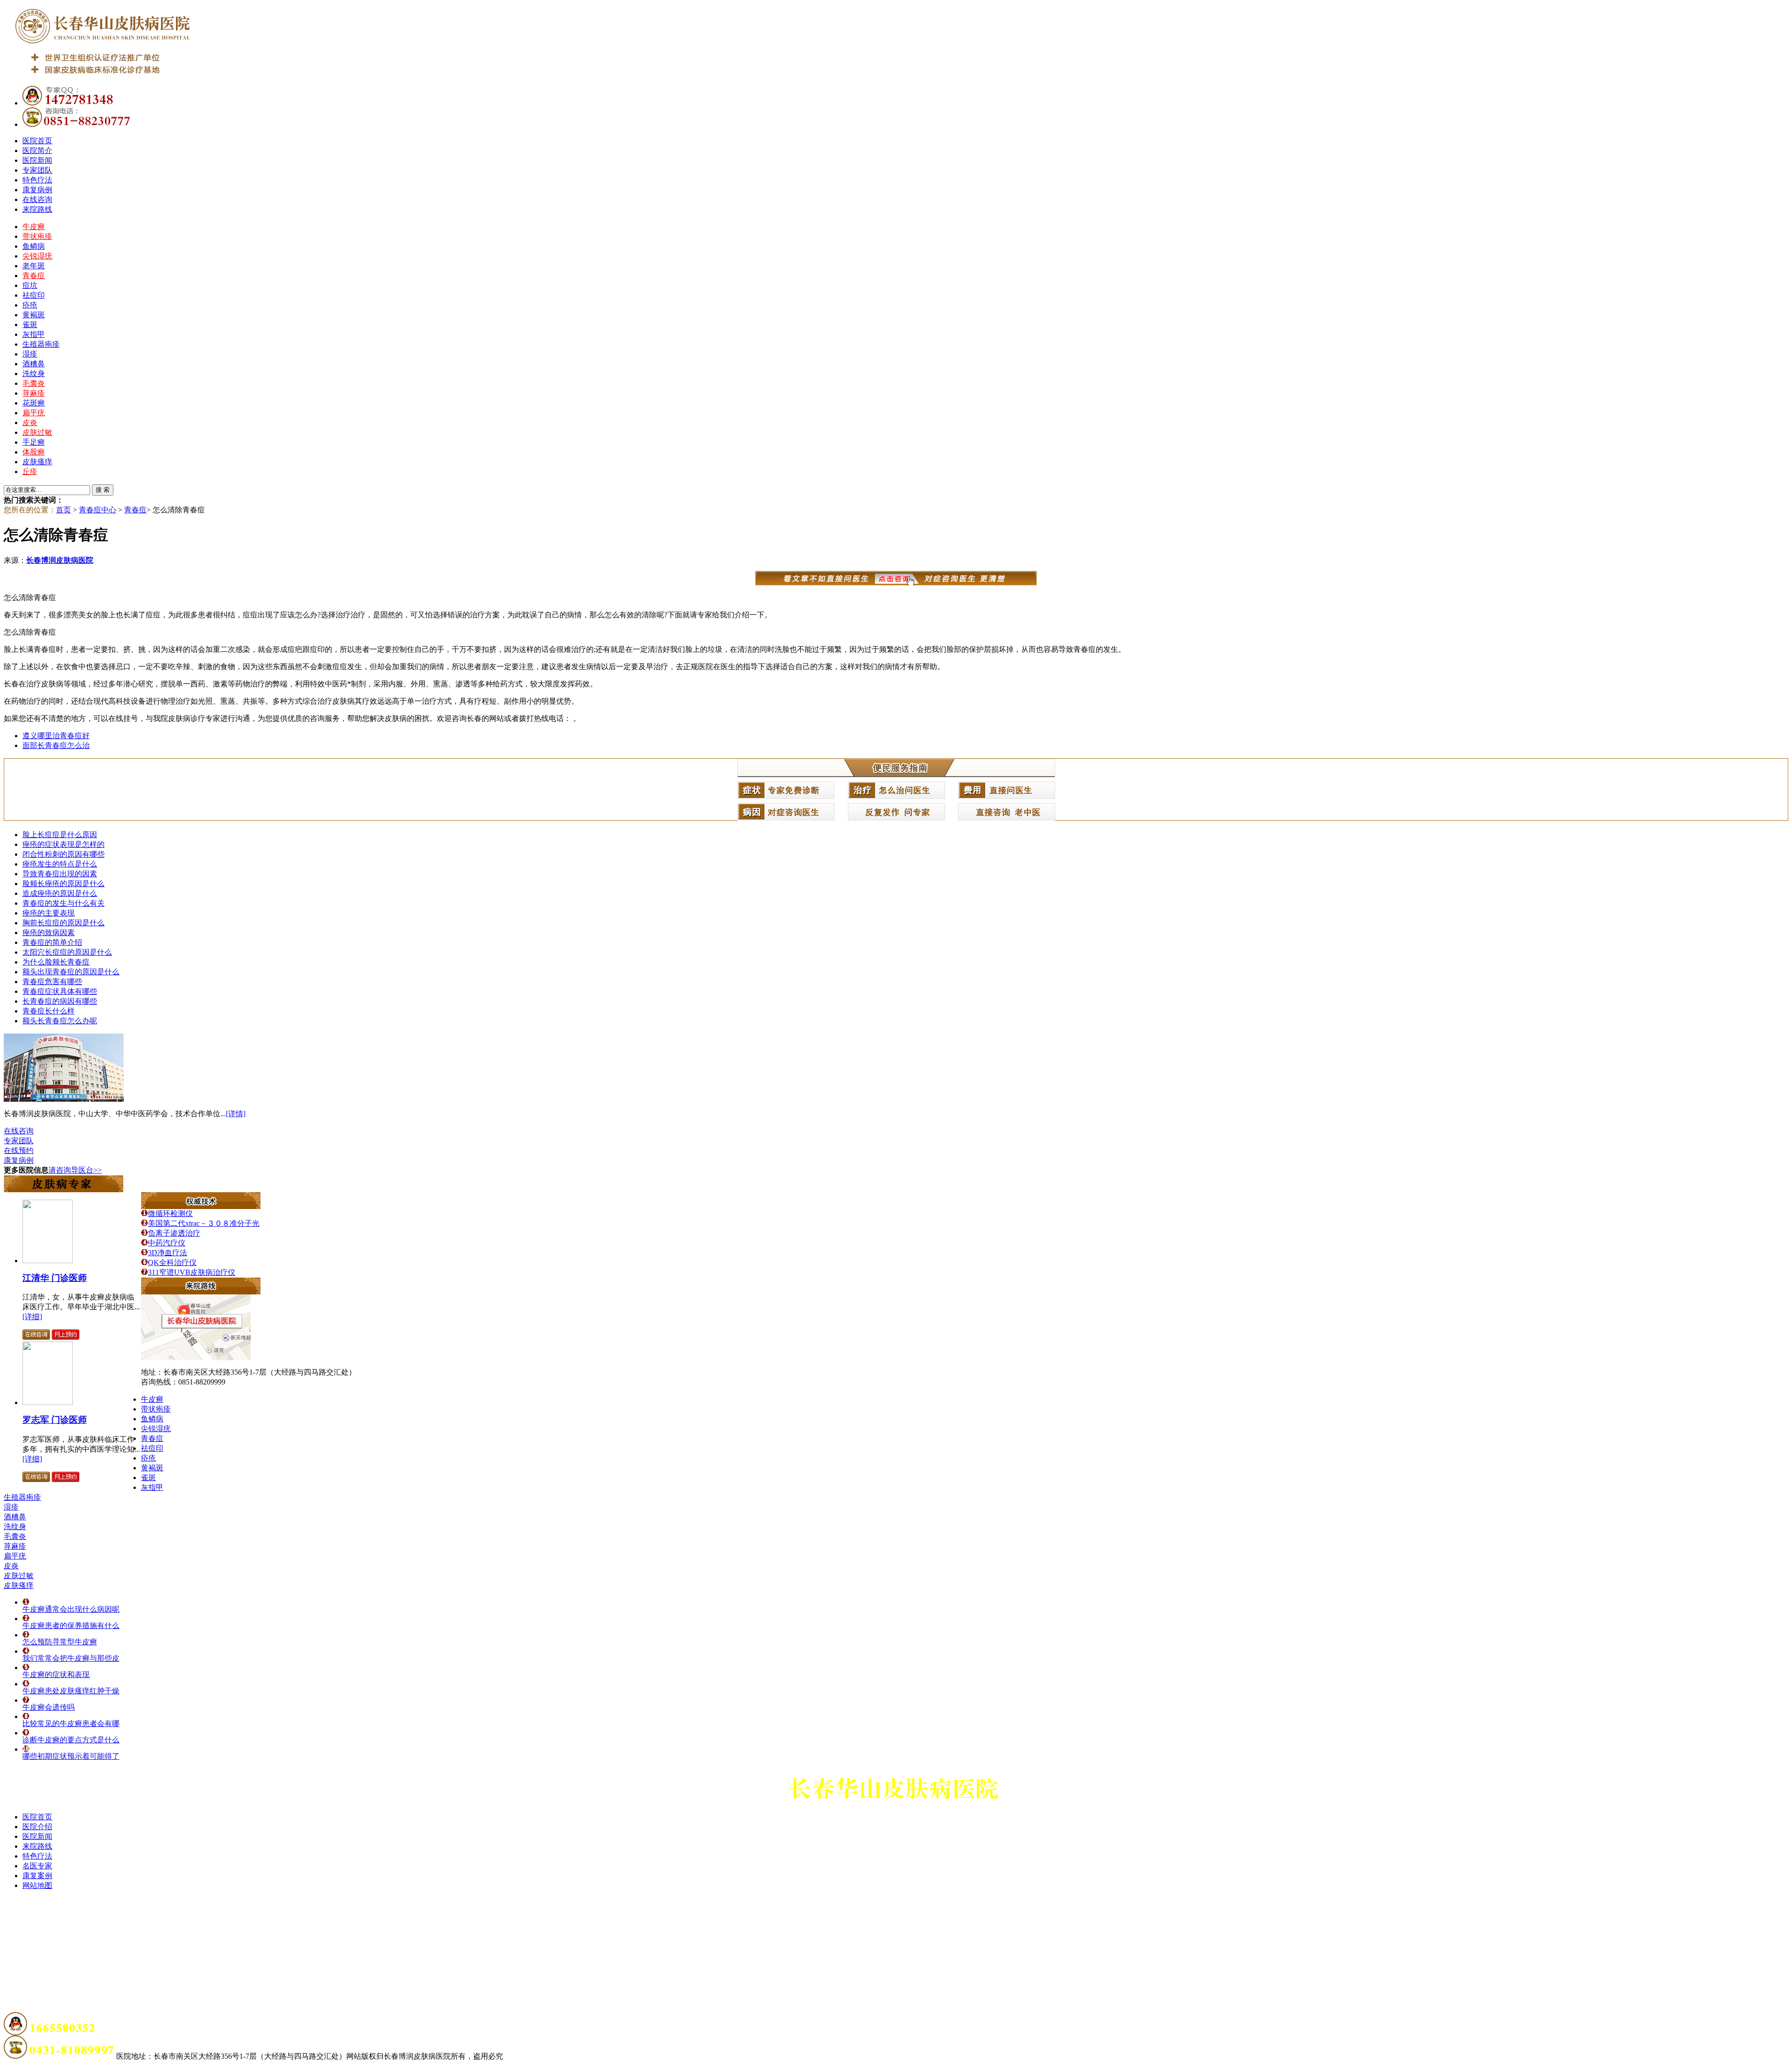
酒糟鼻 (34, 364)
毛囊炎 (34, 383)
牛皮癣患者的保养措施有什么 (71, 1625)
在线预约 (19, 1150)
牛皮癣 (34, 227)
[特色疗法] (201, 1206)
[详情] (236, 1114)
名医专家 (37, 1866)
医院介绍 (37, 1827)
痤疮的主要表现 (49, 913)
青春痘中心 (98, 510)
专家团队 (37, 170)
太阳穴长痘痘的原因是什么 (67, 952)
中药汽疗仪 (167, 1243)
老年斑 (34, 266)
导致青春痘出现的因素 (60, 874)
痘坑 (30, 285)
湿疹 (30, 354)
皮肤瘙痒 (37, 462)
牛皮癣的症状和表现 (56, 1674)
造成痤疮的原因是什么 (60, 893)
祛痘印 (34, 295)
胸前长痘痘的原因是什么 (63, 923)
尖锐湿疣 (37, 256)
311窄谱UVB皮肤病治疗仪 (192, 1272)
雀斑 (30, 325)
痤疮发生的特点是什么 (60, 864)
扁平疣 (34, 413)
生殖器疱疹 (41, 344)
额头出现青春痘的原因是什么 (71, 972)
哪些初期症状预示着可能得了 (71, 1756)
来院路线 (37, 209)
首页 (63, 510)
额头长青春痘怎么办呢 (60, 1021)
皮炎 (30, 423)
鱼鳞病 (34, 246)
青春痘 (34, 276)
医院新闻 (37, 160)
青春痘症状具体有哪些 (60, 991)
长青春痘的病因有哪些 (60, 1001)
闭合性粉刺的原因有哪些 (63, 854)
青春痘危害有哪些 (52, 982)
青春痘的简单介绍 (52, 942)
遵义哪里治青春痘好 (56, 736)
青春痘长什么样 (49, 1011)
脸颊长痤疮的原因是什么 (63, 884)
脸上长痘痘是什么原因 (60, 835)
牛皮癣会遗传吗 (49, 1707)
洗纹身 (34, 374)
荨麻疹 (34, 393)
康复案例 (37, 1876)
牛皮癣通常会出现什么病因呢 (71, 1609)
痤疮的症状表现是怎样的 (63, 844)
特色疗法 (37, 180)
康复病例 (37, 190)
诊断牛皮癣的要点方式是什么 (71, 1740)
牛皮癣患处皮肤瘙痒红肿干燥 (71, 1691)
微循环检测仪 (170, 1213)
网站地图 (37, 1885)
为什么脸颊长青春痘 (56, 962)
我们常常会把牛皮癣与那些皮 (71, 1658)
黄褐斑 (34, 315)
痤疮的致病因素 (49, 933)
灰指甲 (34, 334)
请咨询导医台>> (75, 1170)
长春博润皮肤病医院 (60, 560)
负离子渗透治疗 (174, 1233)
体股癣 (34, 452)
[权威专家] (63, 1190)
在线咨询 (37, 199)
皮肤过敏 (37, 432)
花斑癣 (34, 403)
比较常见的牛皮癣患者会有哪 (71, 1723)
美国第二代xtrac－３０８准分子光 (204, 1223)
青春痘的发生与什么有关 (63, 903)
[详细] (32, 1317)
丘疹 (30, 472)
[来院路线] (201, 1292)
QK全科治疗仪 (172, 1262)
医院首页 (37, 141)
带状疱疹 (37, 236)
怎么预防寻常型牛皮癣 (60, 1642)
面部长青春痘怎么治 (56, 745)
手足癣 (34, 442)
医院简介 (37, 150)
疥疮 (30, 305)
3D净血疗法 (168, 1253)
